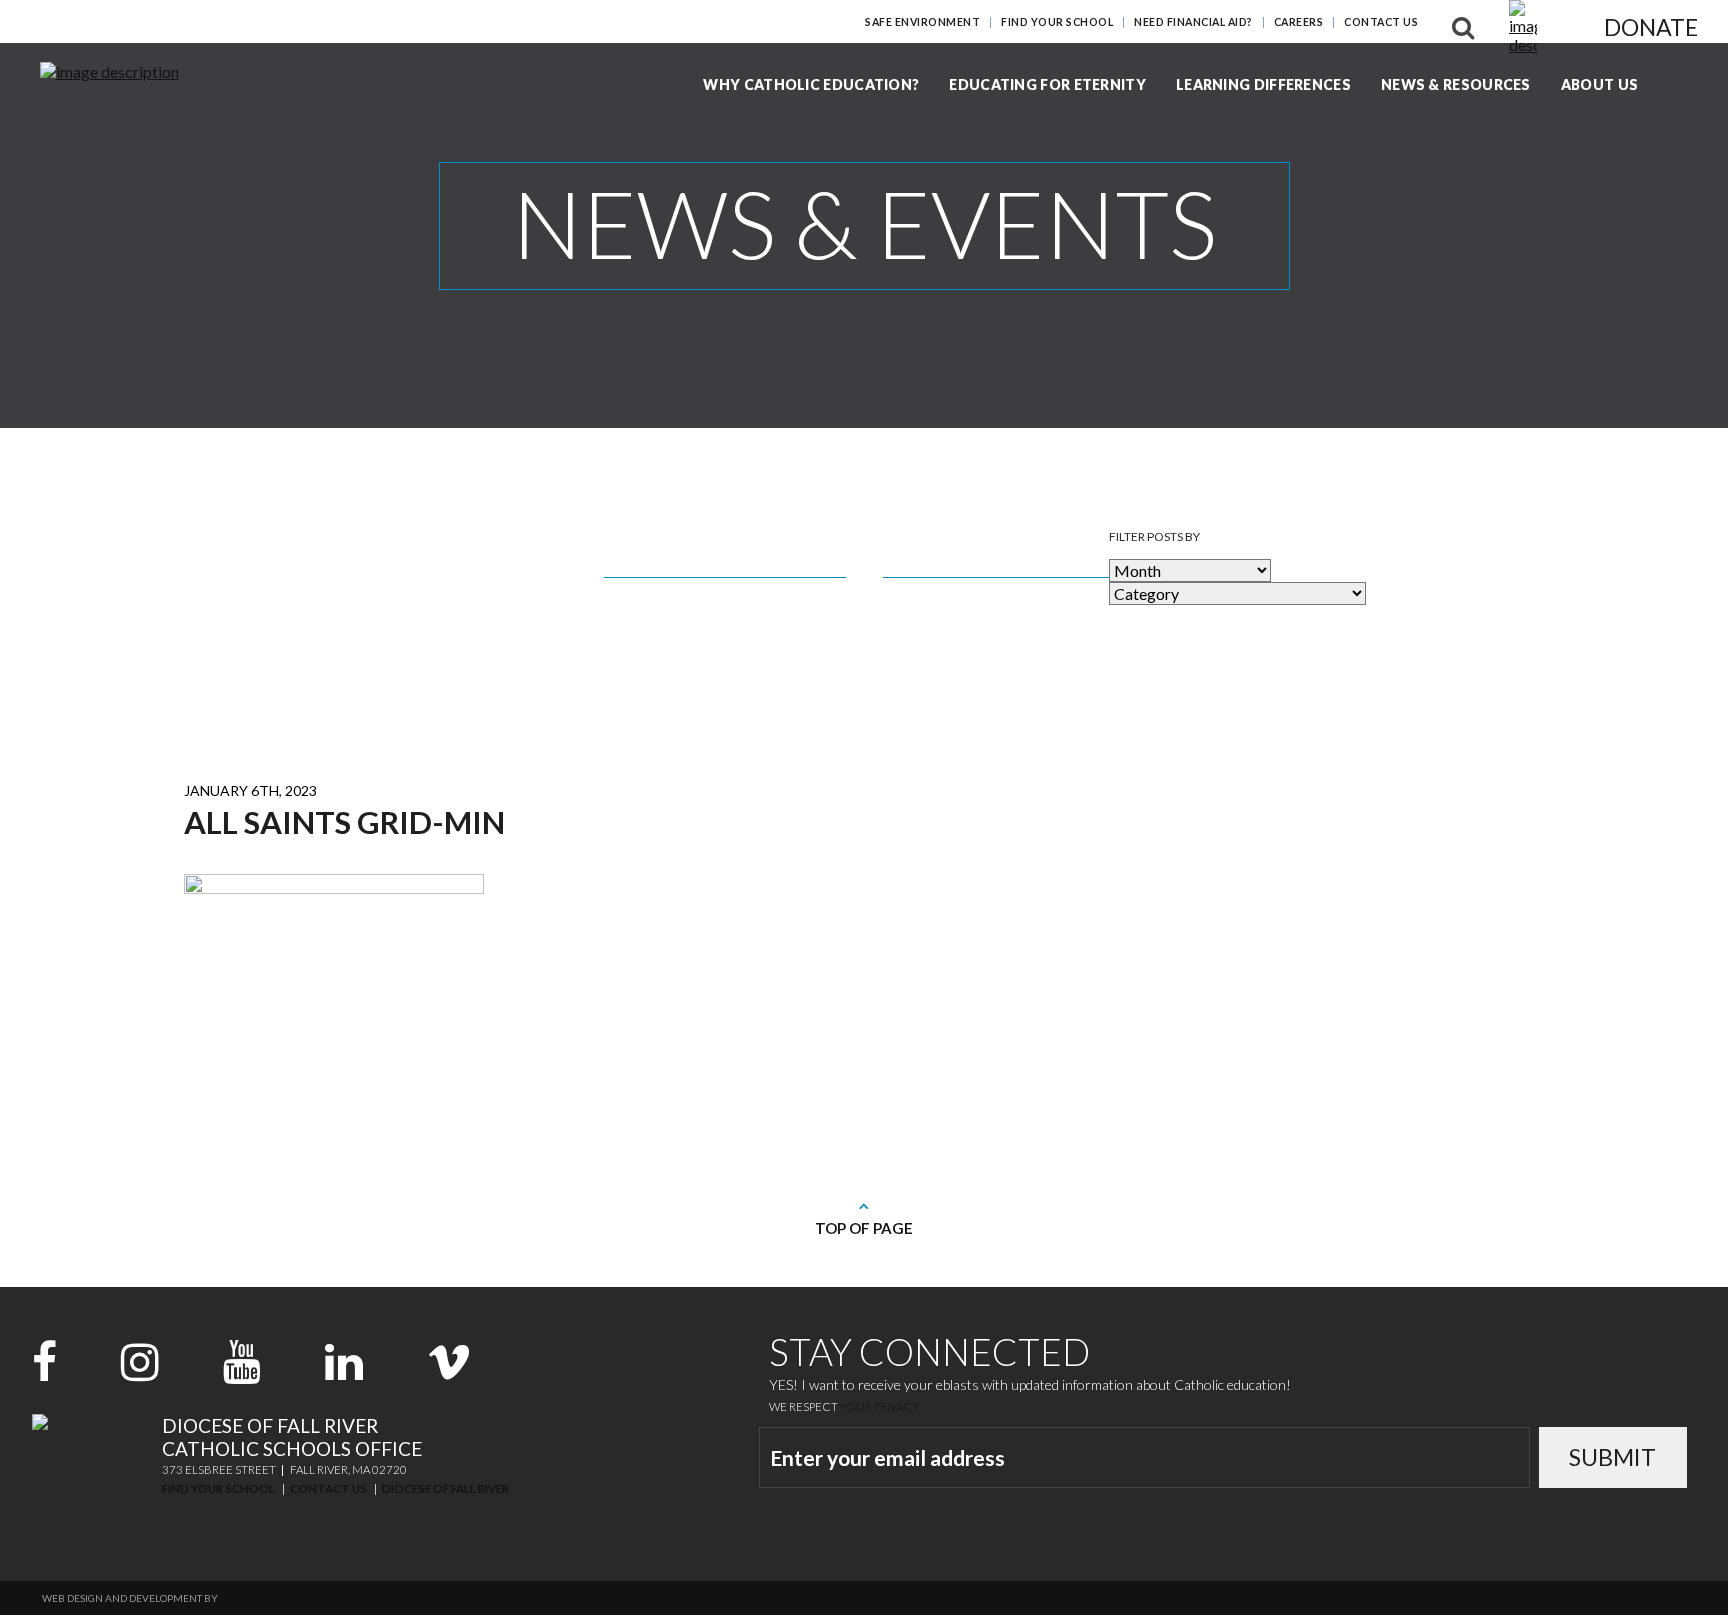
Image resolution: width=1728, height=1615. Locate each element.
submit (1612, 1457)
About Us (1599, 84)
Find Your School (1057, 22)
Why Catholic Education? (811, 84)
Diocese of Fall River (445, 1488)
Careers (1299, 22)
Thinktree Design (266, 1598)
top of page (864, 1228)
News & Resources (1456, 84)
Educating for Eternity (1047, 84)
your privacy (879, 1406)
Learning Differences (1263, 84)
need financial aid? (1193, 22)
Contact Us (1381, 22)
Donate (1651, 27)
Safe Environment (922, 22)
